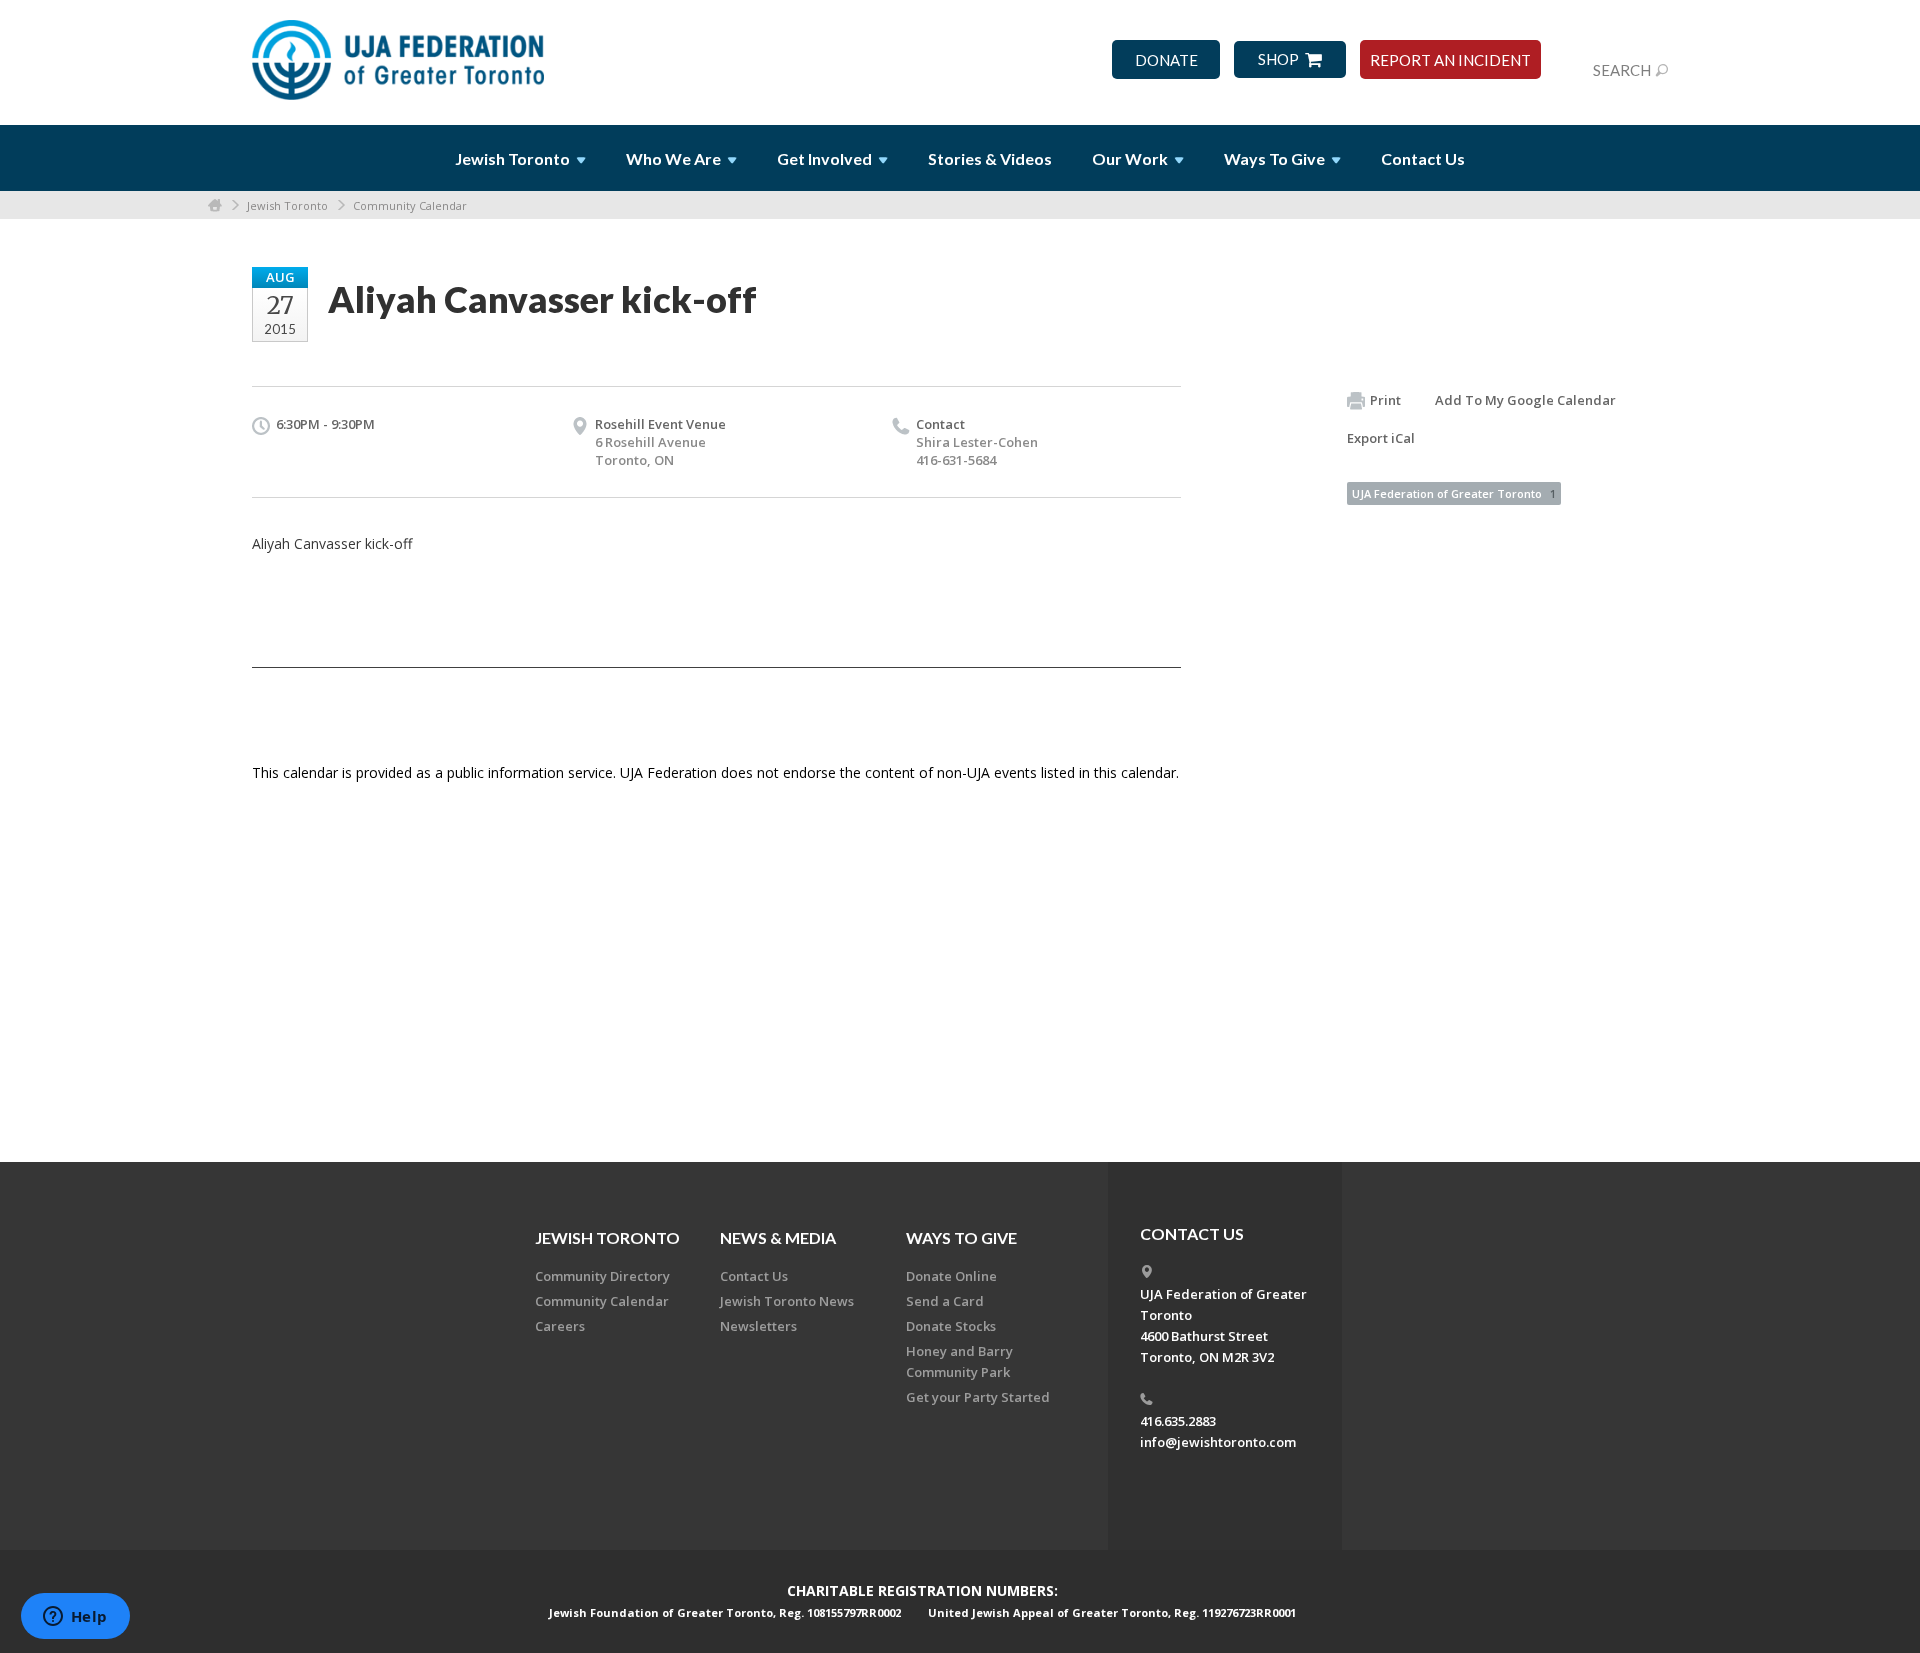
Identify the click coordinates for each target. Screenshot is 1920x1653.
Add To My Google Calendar (1525, 400)
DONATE (1166, 60)
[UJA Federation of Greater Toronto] (400, 53)
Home (215, 205)
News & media (778, 1237)
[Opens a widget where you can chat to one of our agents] (75, 1618)
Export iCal (1381, 438)
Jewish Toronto (287, 205)
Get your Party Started (978, 1397)
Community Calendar (410, 205)
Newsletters (758, 1326)
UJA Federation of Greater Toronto (1454, 493)
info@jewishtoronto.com (1218, 1442)
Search (1622, 70)
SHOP (1278, 59)
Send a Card (945, 1301)
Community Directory (602, 1276)
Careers (560, 1326)
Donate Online (951, 1276)
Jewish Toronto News (787, 1301)
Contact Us (1423, 158)
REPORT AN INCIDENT (1450, 60)
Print (1385, 400)
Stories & (990, 158)
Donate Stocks (951, 1326)
